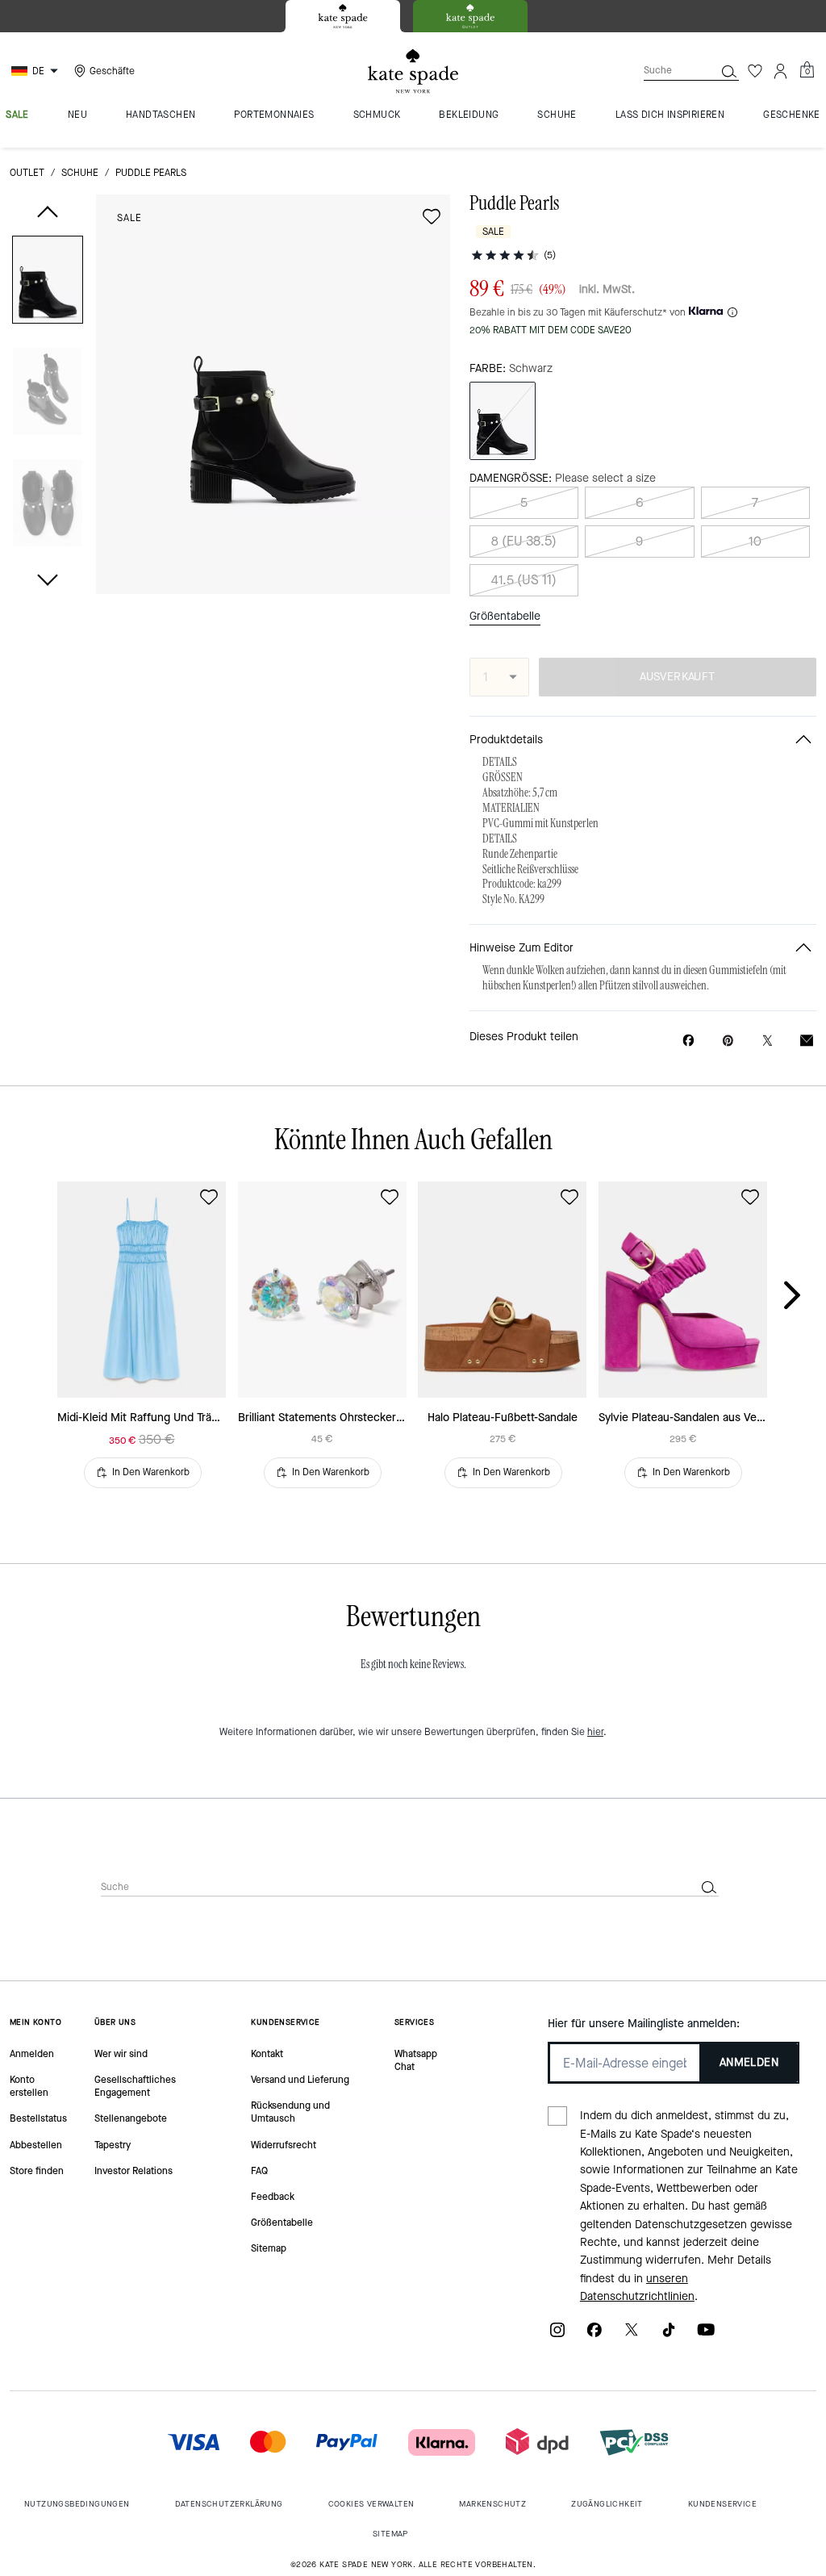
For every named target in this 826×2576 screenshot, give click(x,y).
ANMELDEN (749, 2062)
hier (595, 1732)
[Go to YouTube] (706, 2335)
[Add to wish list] (432, 216)
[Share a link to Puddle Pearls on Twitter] (768, 1041)
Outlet (27, 173)
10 (755, 541)
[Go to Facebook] (594, 2335)
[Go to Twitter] (632, 2335)
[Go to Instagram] (557, 2335)
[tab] (343, 16)
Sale (129, 218)
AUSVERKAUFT (677, 677)
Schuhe (80, 173)
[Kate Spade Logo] (413, 71)
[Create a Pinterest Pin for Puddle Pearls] (728, 1041)
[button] (48, 283)
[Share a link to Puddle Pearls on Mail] (807, 1041)
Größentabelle (505, 616)
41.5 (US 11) (524, 580)
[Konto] (781, 71)
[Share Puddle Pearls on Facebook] (688, 1040)
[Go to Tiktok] (669, 2335)
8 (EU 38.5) (524, 541)
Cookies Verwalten (371, 2504)
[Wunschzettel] (755, 71)
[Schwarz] (503, 421)
